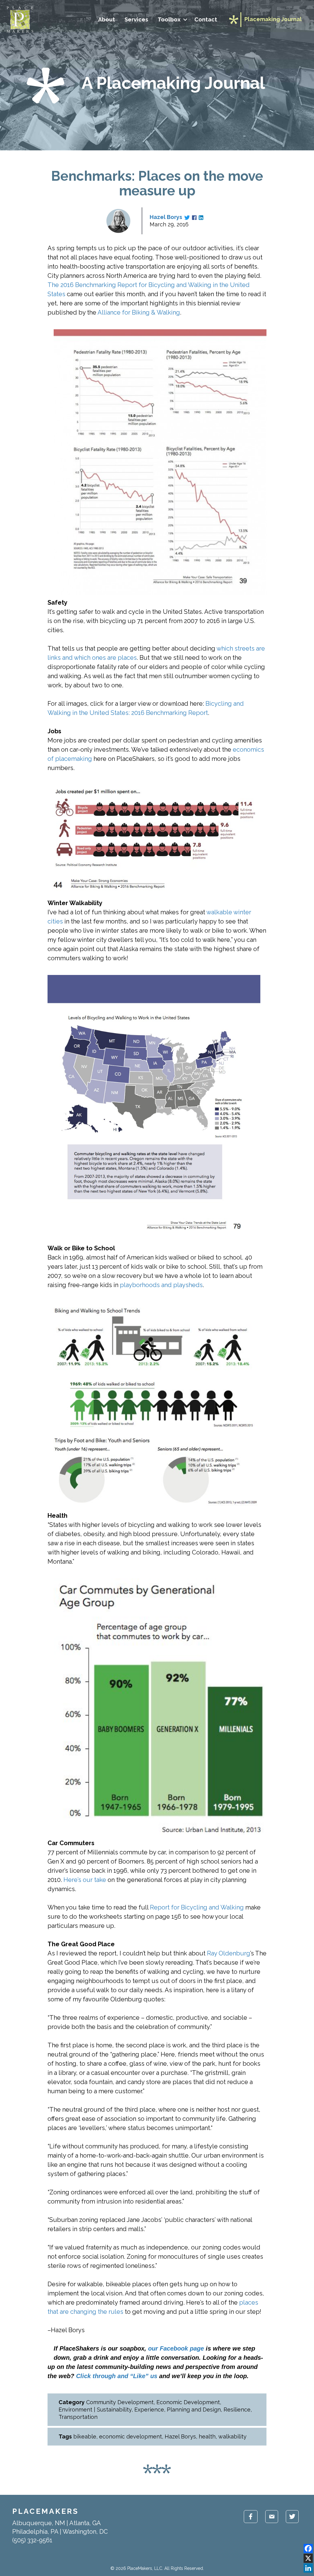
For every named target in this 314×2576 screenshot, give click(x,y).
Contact (206, 19)
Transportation (78, 2417)
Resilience (237, 2410)
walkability (232, 2436)
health (207, 2436)
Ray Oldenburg (228, 1953)
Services (136, 19)
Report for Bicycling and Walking (197, 1907)
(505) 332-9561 (32, 2540)
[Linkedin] (308, 2568)
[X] (308, 2558)
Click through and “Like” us (117, 2376)
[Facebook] (308, 2548)
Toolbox (169, 19)
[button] (185, 20)
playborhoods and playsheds (161, 1285)
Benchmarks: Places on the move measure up (157, 183)
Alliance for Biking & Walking (139, 312)
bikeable (85, 2436)
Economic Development (188, 2402)
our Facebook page (176, 2348)
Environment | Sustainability (95, 2410)
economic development (130, 2436)
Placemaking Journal (273, 19)
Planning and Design (194, 2410)
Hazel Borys (166, 217)
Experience (149, 2410)
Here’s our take (85, 1880)
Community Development (120, 2402)
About (107, 19)
